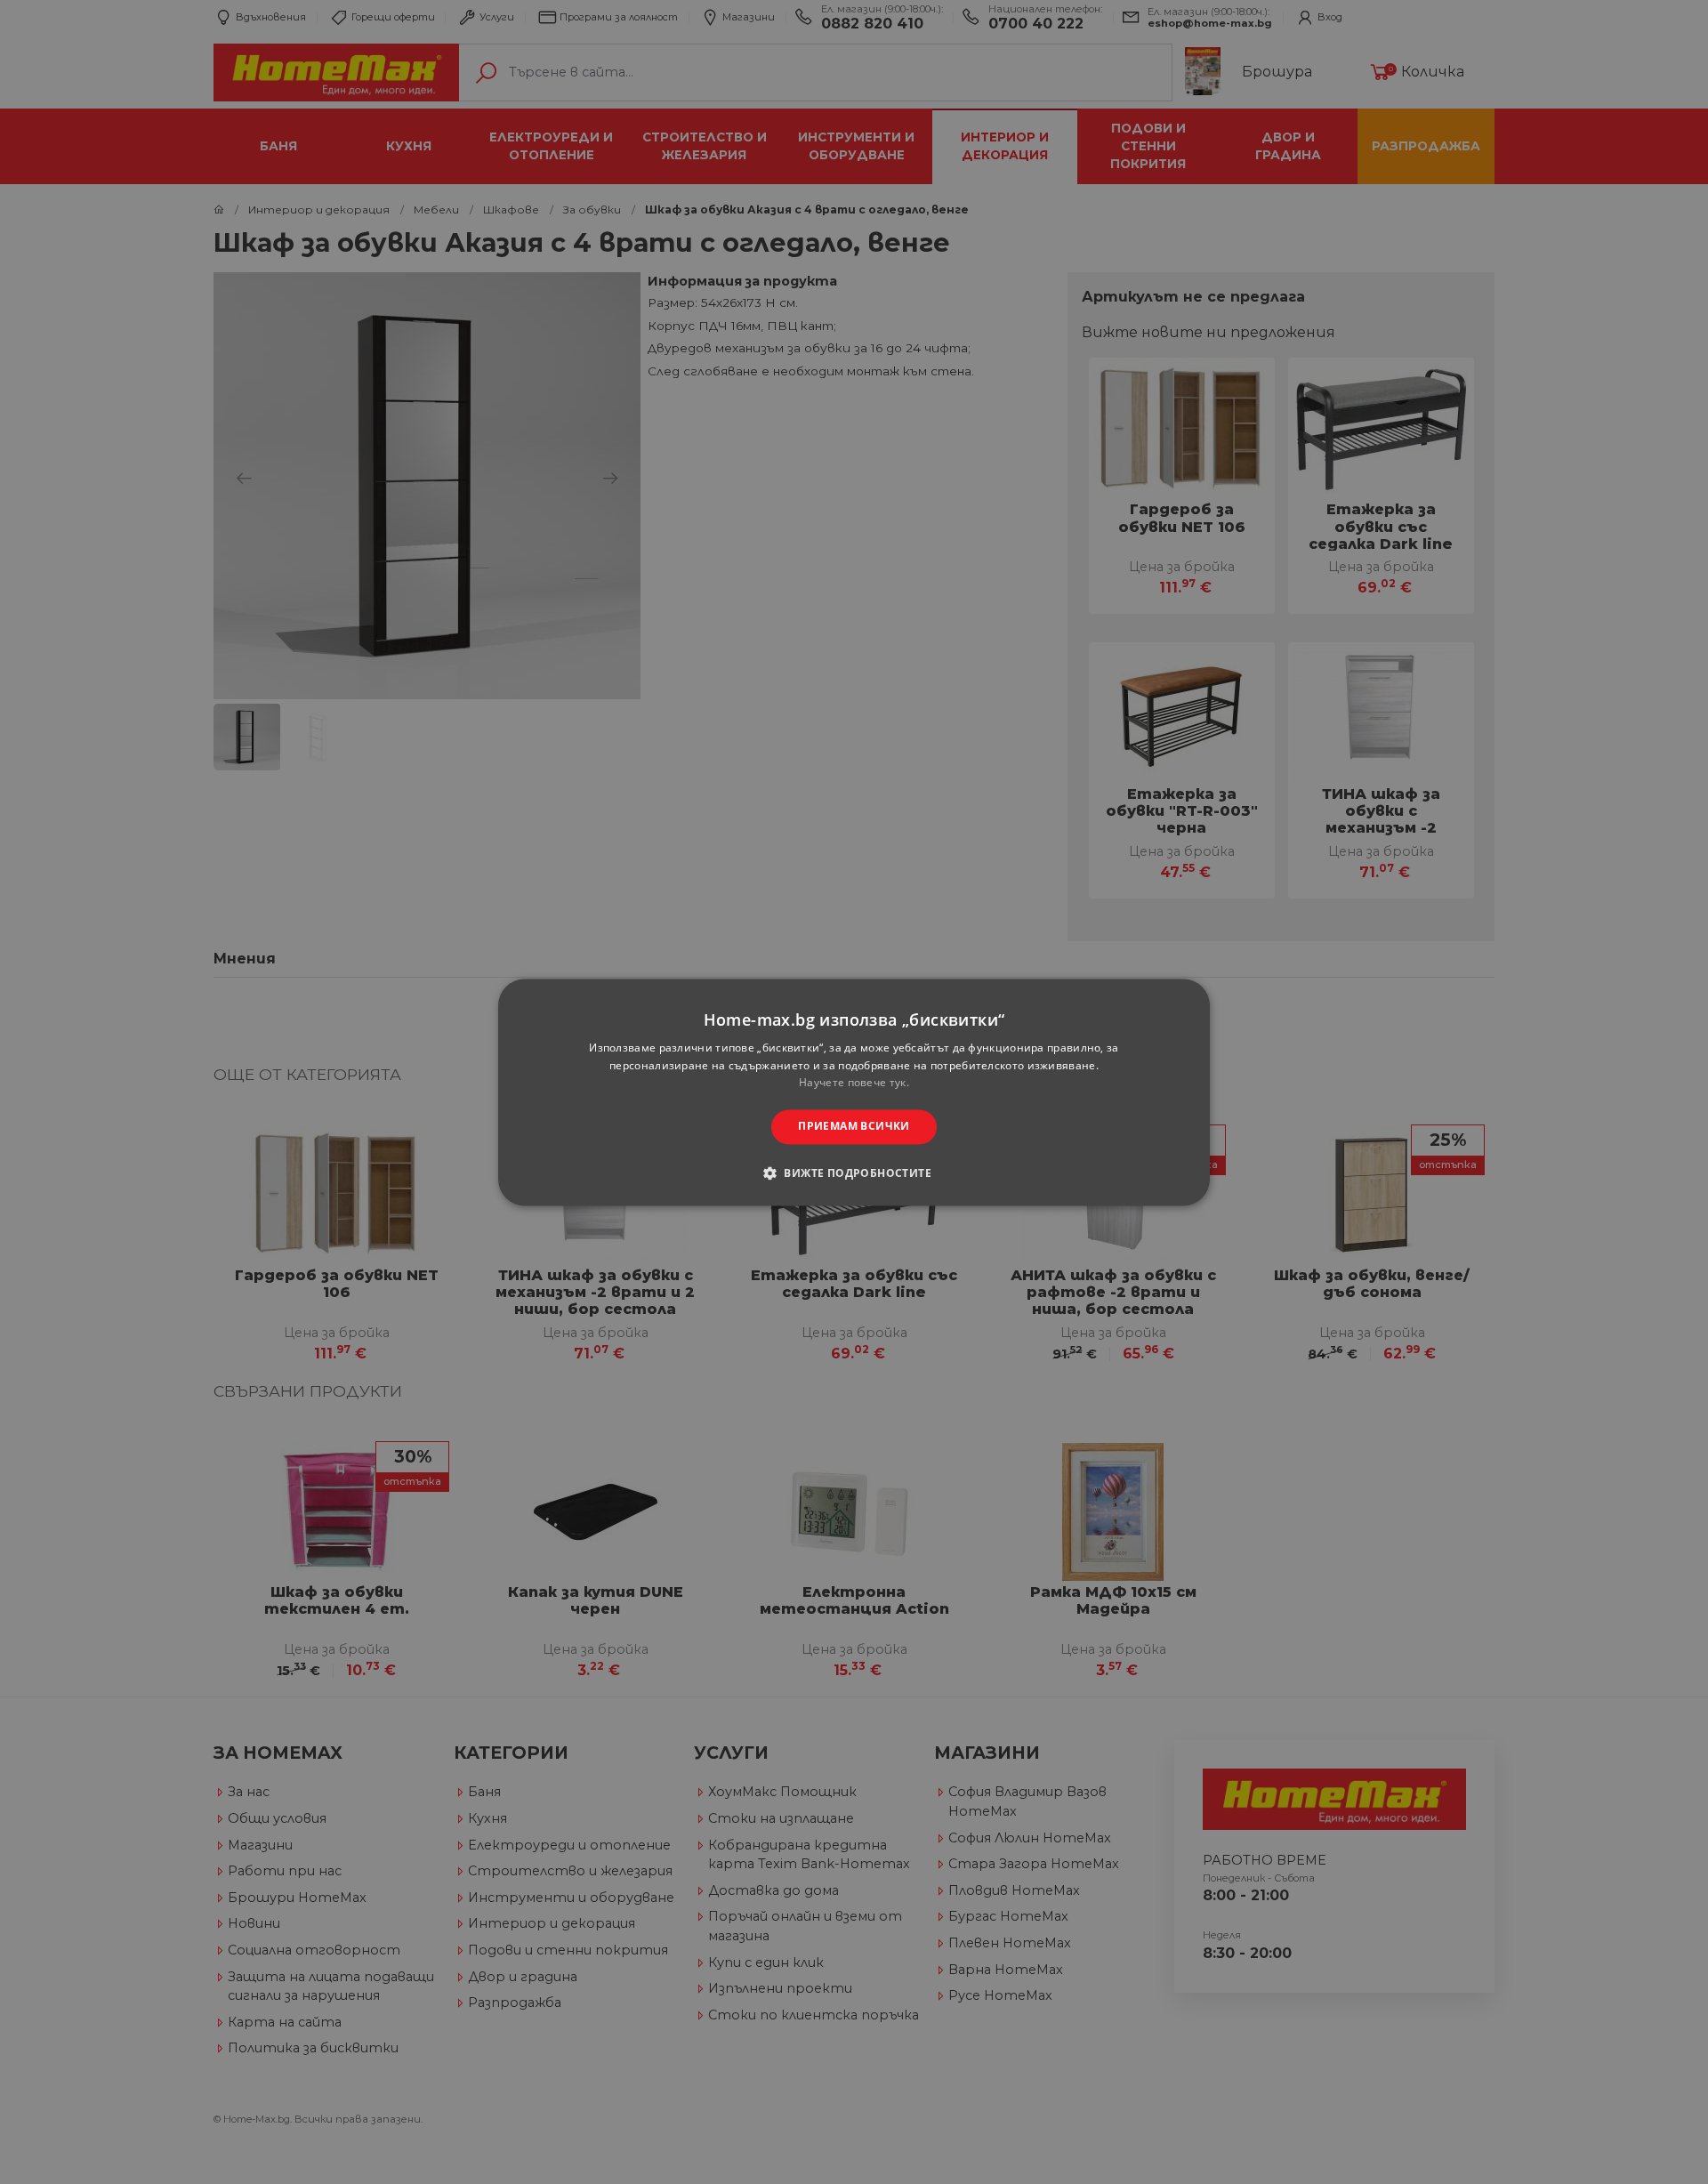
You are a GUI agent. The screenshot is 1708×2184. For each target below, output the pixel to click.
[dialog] (854, 1092)
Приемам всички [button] (854, 1127)
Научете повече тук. (854, 1083)
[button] (854, 1173)
